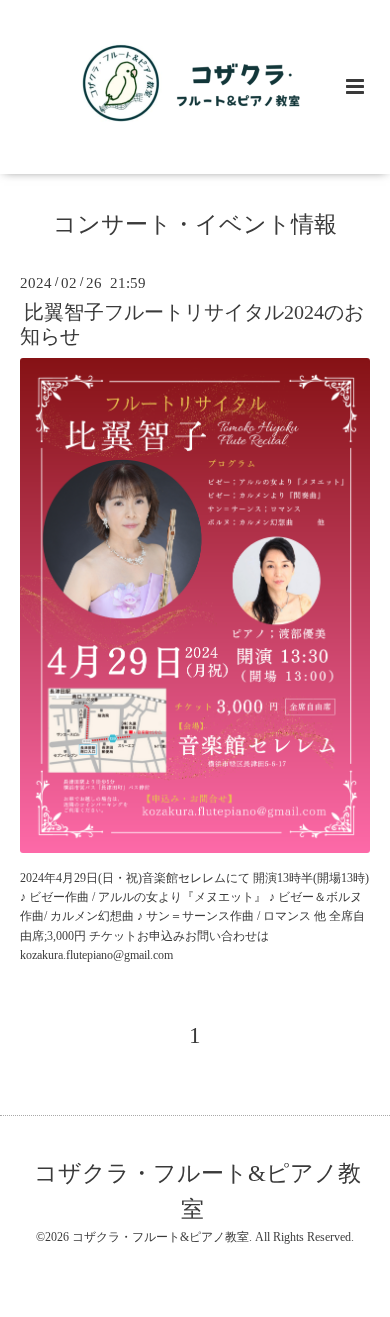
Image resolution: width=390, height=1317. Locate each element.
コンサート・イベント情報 (195, 224)
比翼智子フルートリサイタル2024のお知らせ (192, 324)
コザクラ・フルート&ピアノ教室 (197, 1191)
